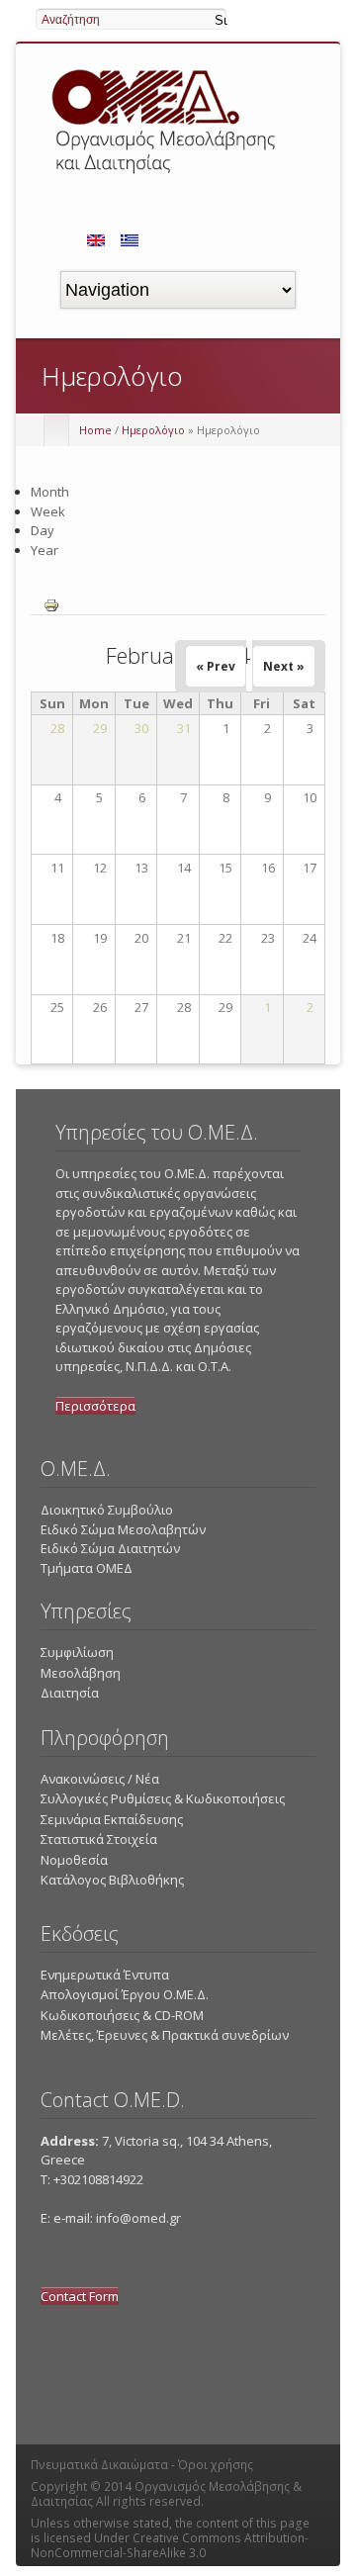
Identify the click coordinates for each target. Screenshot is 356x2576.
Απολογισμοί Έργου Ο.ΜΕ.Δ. (125, 1994)
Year (44, 550)
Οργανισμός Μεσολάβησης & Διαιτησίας (166, 2494)
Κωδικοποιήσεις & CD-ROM (122, 2015)
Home (95, 430)
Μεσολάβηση (81, 1673)
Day (43, 530)
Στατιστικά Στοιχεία (99, 1839)
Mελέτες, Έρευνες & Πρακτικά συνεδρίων (165, 2035)
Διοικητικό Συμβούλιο (107, 1510)
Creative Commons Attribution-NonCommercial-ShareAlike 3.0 (170, 2545)
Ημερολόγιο (153, 430)
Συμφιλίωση (77, 1652)
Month (50, 492)
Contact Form (80, 2296)
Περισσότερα (95, 1406)
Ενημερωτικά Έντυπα (105, 1975)
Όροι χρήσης (216, 2465)
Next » (284, 666)
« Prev (216, 666)
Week (48, 511)
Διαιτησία (70, 1693)
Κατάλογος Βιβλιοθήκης (112, 1880)
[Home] (167, 177)
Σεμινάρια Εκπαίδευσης (112, 1819)
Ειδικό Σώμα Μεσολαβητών (123, 1529)
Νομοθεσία (74, 1860)
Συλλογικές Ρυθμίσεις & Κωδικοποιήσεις (163, 1798)
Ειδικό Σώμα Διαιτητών (110, 1548)
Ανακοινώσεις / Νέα (100, 1779)
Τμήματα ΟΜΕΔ (87, 1568)
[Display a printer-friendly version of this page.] (51, 603)
